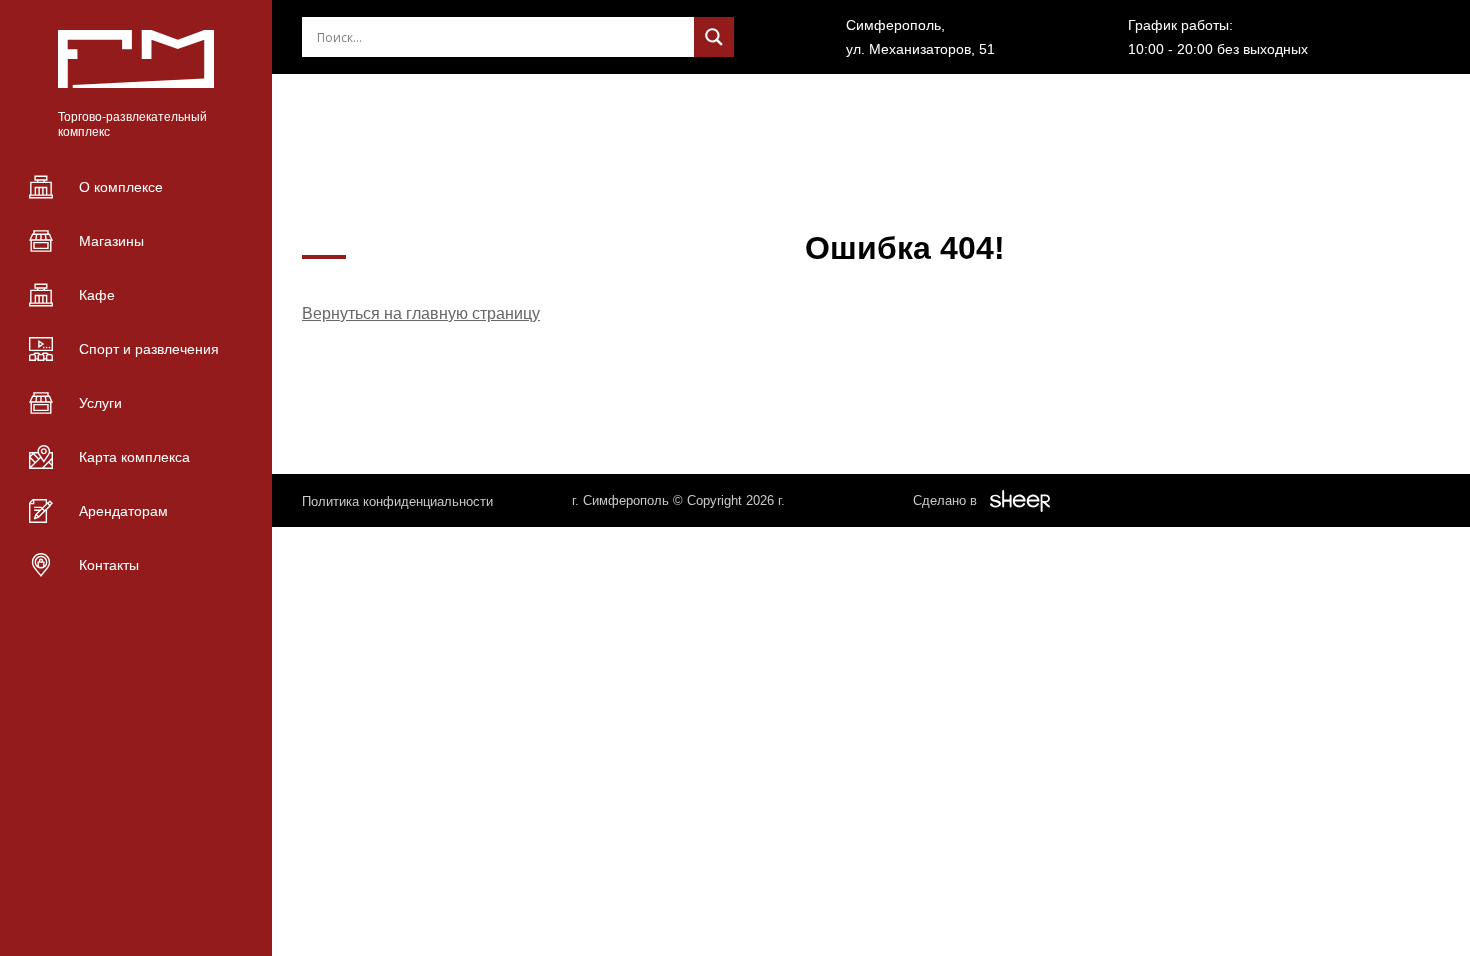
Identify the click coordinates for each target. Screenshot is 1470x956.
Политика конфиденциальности (397, 501)
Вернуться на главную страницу (421, 313)
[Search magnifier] (714, 37)
